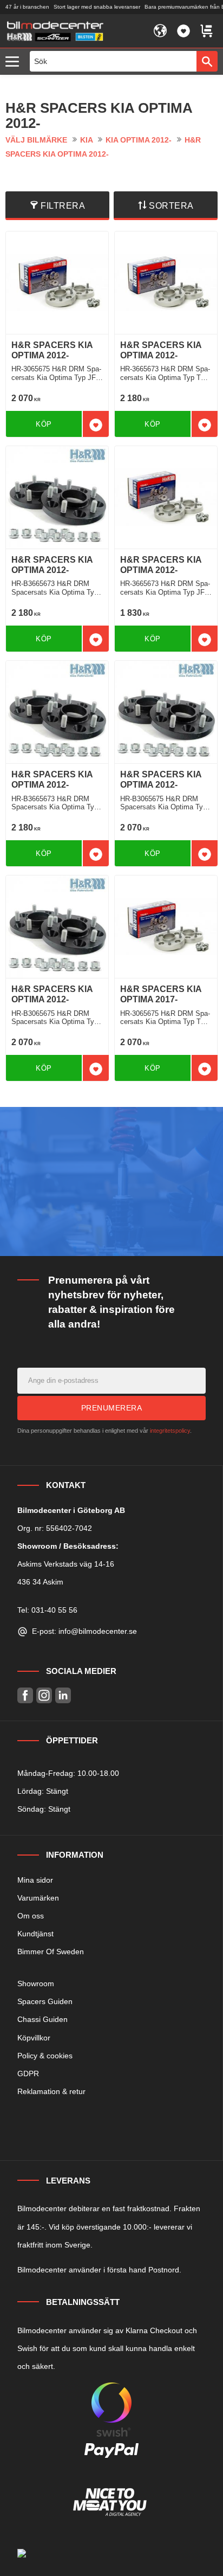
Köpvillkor (34, 2038)
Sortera (171, 206)
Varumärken (38, 1898)
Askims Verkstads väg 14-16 (66, 1564)
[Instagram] (44, 1695)
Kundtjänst (35, 1934)
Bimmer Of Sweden (51, 1952)
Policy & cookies (45, 2056)
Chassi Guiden (42, 2019)
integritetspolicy (170, 1431)
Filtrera (63, 206)
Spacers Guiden (45, 2001)
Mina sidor (35, 1880)
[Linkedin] (63, 1695)
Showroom (36, 1983)
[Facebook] (25, 1695)
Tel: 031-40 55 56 (47, 1610)
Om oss (31, 1916)
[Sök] (207, 61)
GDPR (28, 2073)
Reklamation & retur (51, 2091)
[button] (15, 62)
